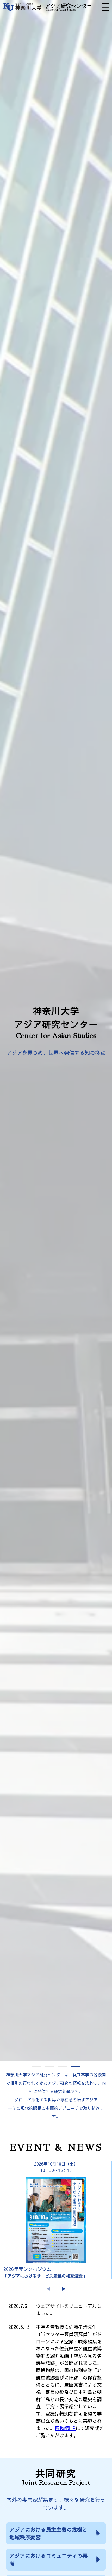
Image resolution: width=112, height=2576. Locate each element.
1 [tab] (36, 2066)
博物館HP (65, 2428)
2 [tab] (49, 2066)
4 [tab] (76, 2066)
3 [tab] (63, 2066)
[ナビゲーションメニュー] (105, 7)
